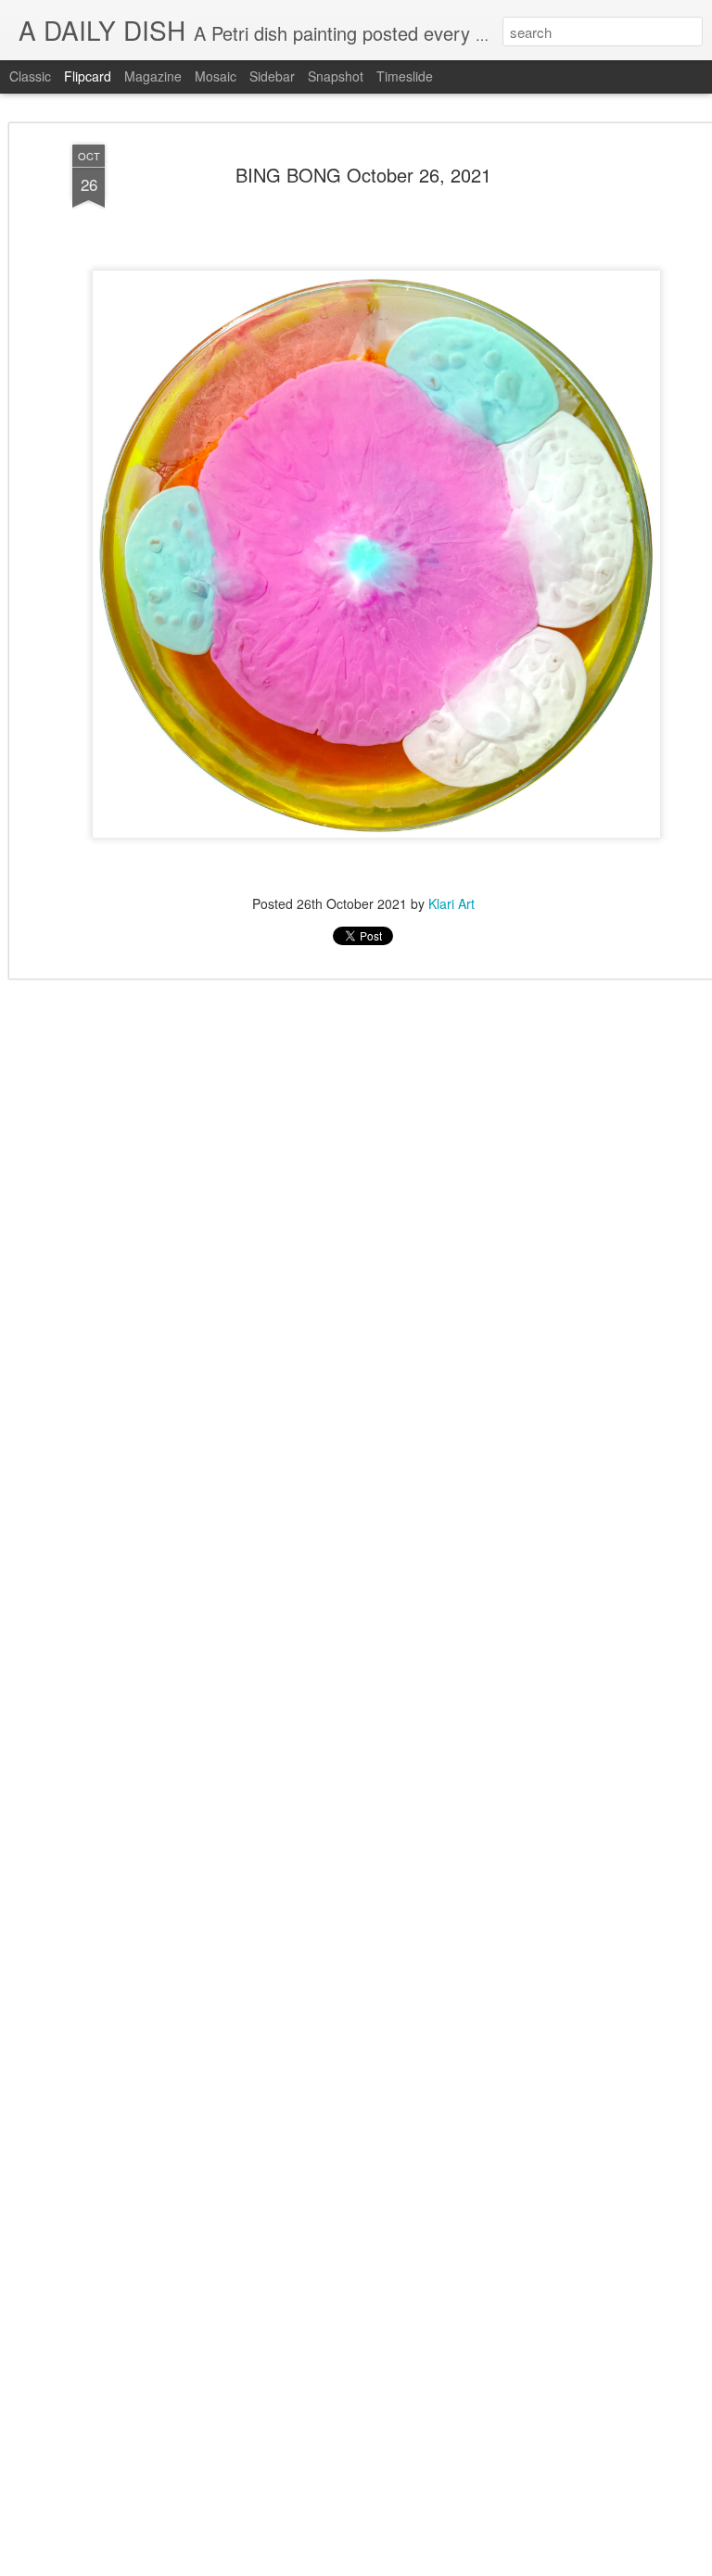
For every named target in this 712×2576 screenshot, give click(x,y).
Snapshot (336, 76)
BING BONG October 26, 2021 (363, 175)
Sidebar (272, 76)
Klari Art (451, 903)
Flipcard (88, 76)
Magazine (153, 76)
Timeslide (405, 76)
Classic (30, 76)
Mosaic (216, 76)
